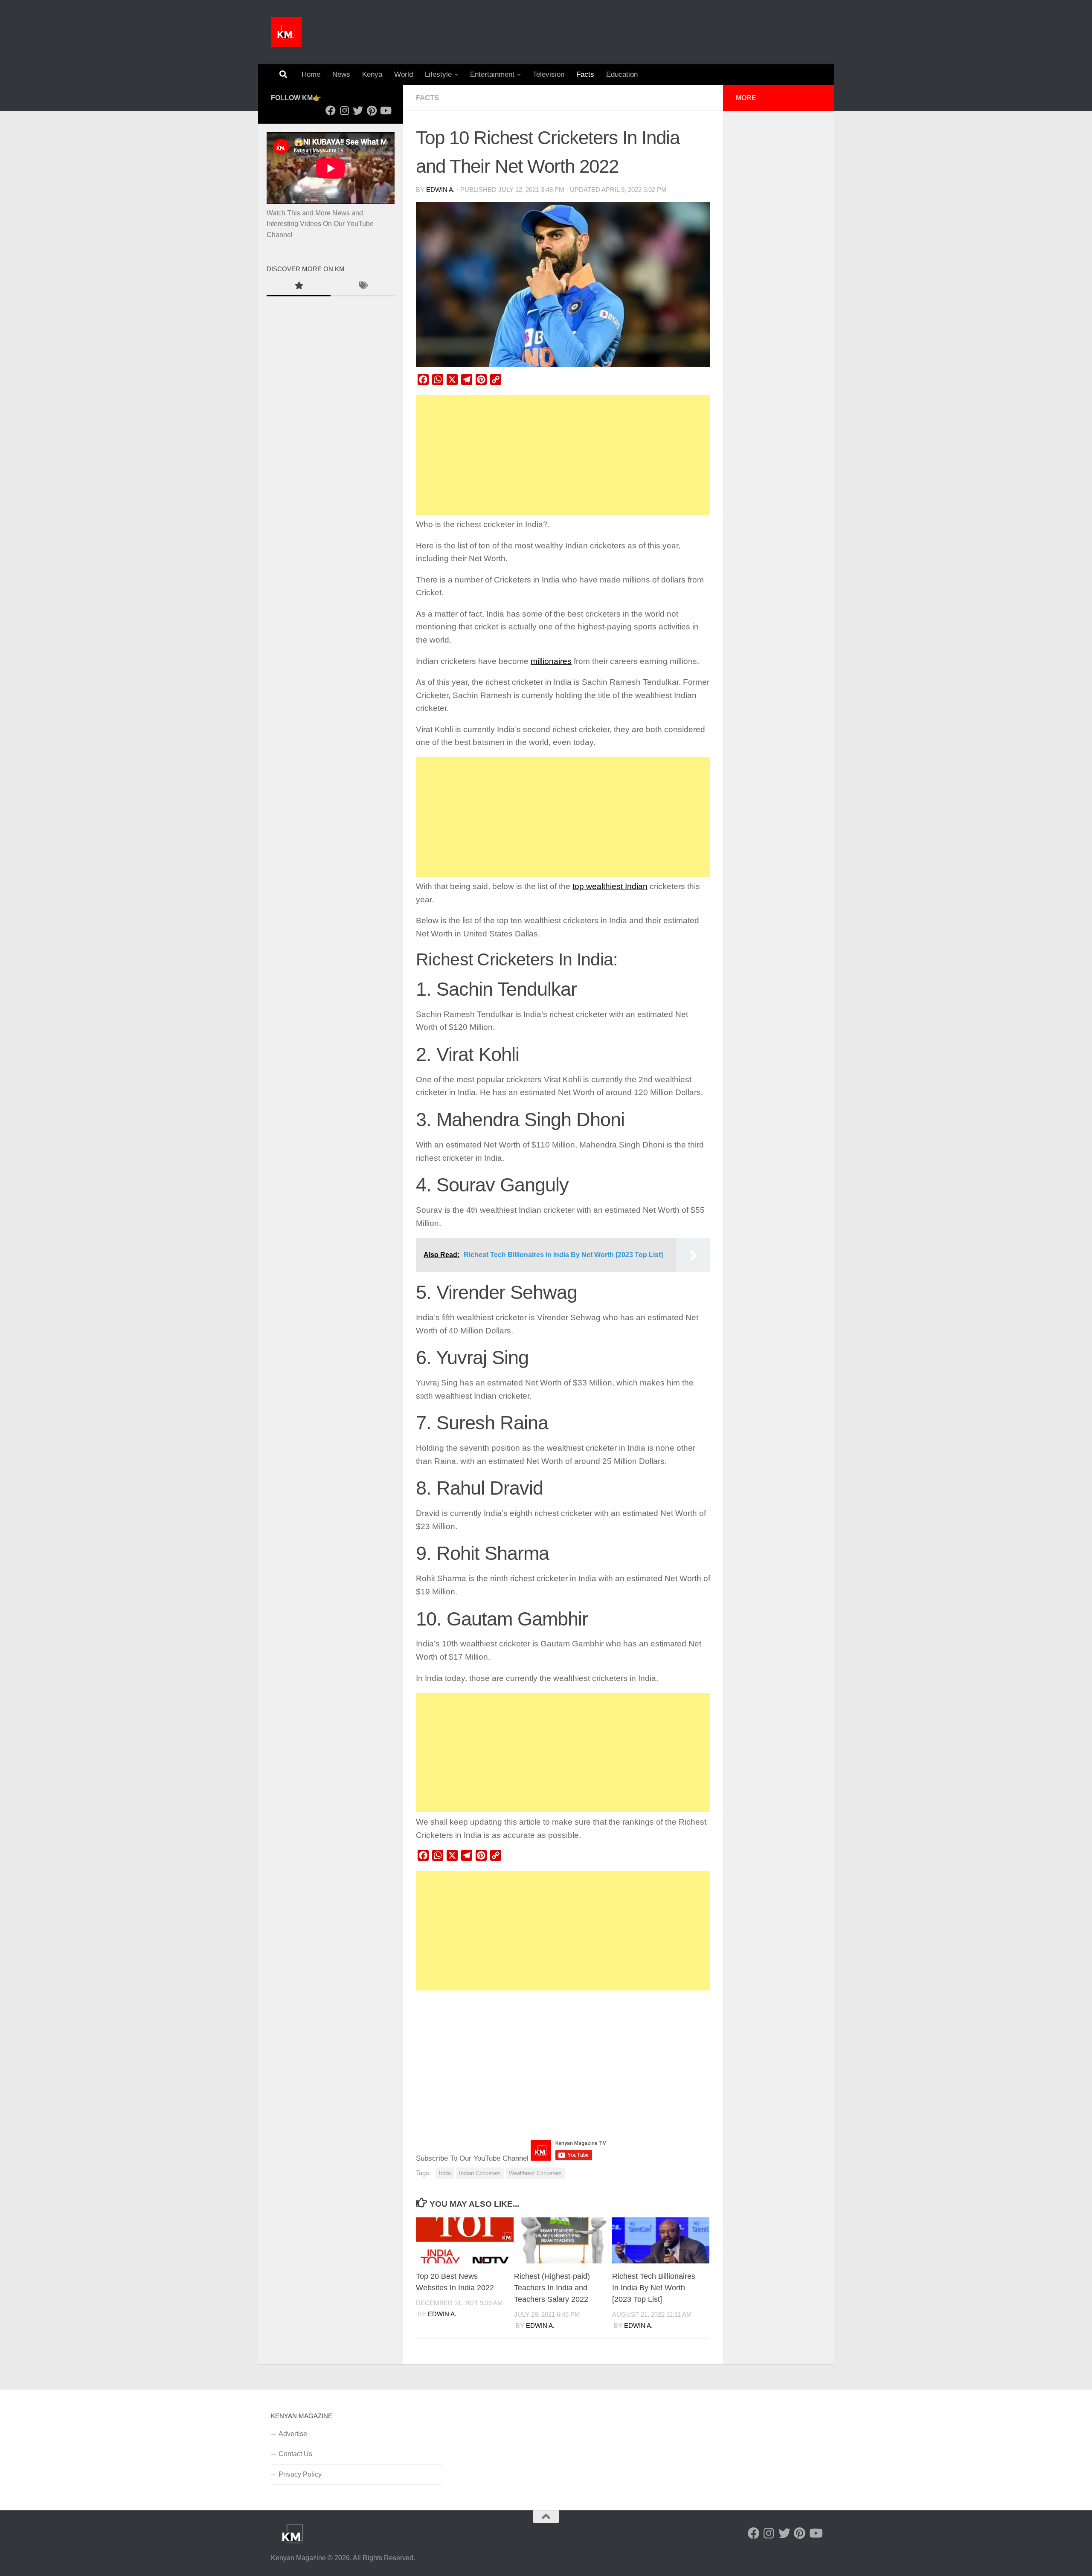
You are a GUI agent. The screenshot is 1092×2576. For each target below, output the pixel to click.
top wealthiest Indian (610, 886)
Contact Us (295, 2454)
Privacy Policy (300, 2474)
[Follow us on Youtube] (385, 110)
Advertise (293, 2434)
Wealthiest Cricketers (535, 2173)
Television (549, 74)
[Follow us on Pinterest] (372, 110)
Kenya (372, 74)
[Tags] (363, 287)
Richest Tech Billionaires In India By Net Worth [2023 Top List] (654, 2288)
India (445, 2173)
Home (311, 74)
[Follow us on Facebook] (331, 110)
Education (622, 74)
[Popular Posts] (299, 287)
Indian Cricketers (480, 2173)
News (341, 74)
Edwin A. (440, 190)
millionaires (551, 661)
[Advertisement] (563, 455)
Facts (585, 74)
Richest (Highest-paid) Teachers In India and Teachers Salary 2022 (552, 2288)
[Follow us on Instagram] (344, 110)
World (404, 74)
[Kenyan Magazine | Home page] (286, 32)
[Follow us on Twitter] (358, 110)
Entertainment (492, 74)
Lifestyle (438, 74)
